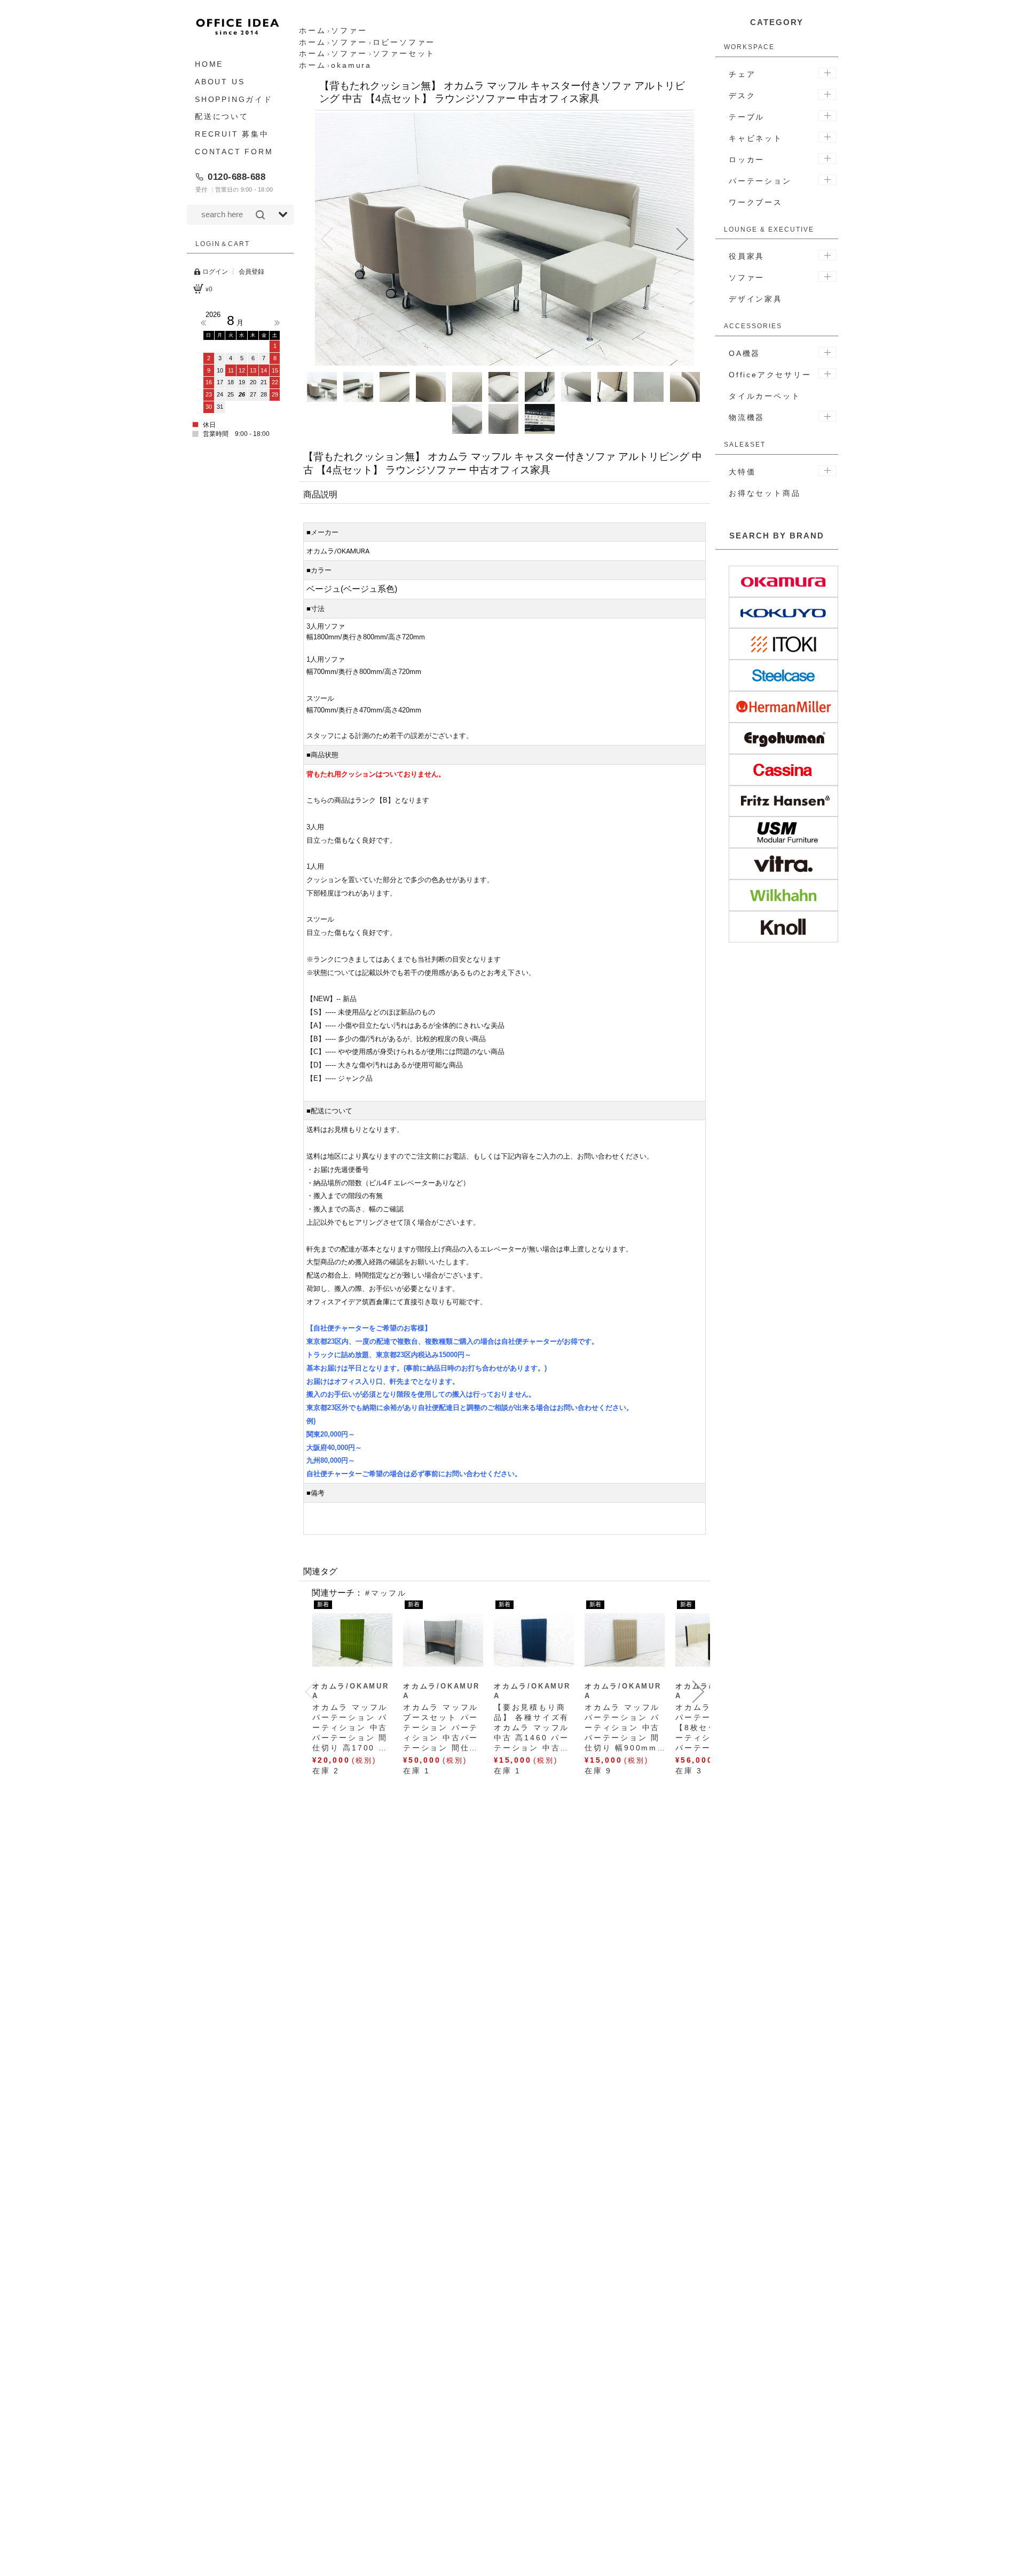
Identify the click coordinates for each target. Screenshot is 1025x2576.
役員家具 (747, 256)
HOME (209, 64)
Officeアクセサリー (770, 375)
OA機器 (744, 353)
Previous (203, 323)
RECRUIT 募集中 (232, 134)
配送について (222, 116)
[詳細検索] (283, 215)
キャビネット (756, 138)
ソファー (747, 278)
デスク (742, 96)
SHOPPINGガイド (234, 99)
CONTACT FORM (234, 152)
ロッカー (747, 160)
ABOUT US (220, 82)
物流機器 (747, 417)
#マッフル (386, 1593)
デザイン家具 (756, 299)
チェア (742, 74)
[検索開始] (260, 215)
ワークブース (756, 202)
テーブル (747, 117)
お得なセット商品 (764, 493)
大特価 (742, 472)
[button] (327, 239)
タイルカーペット (764, 396)
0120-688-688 (236, 177)
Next (277, 323)
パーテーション (760, 181)
